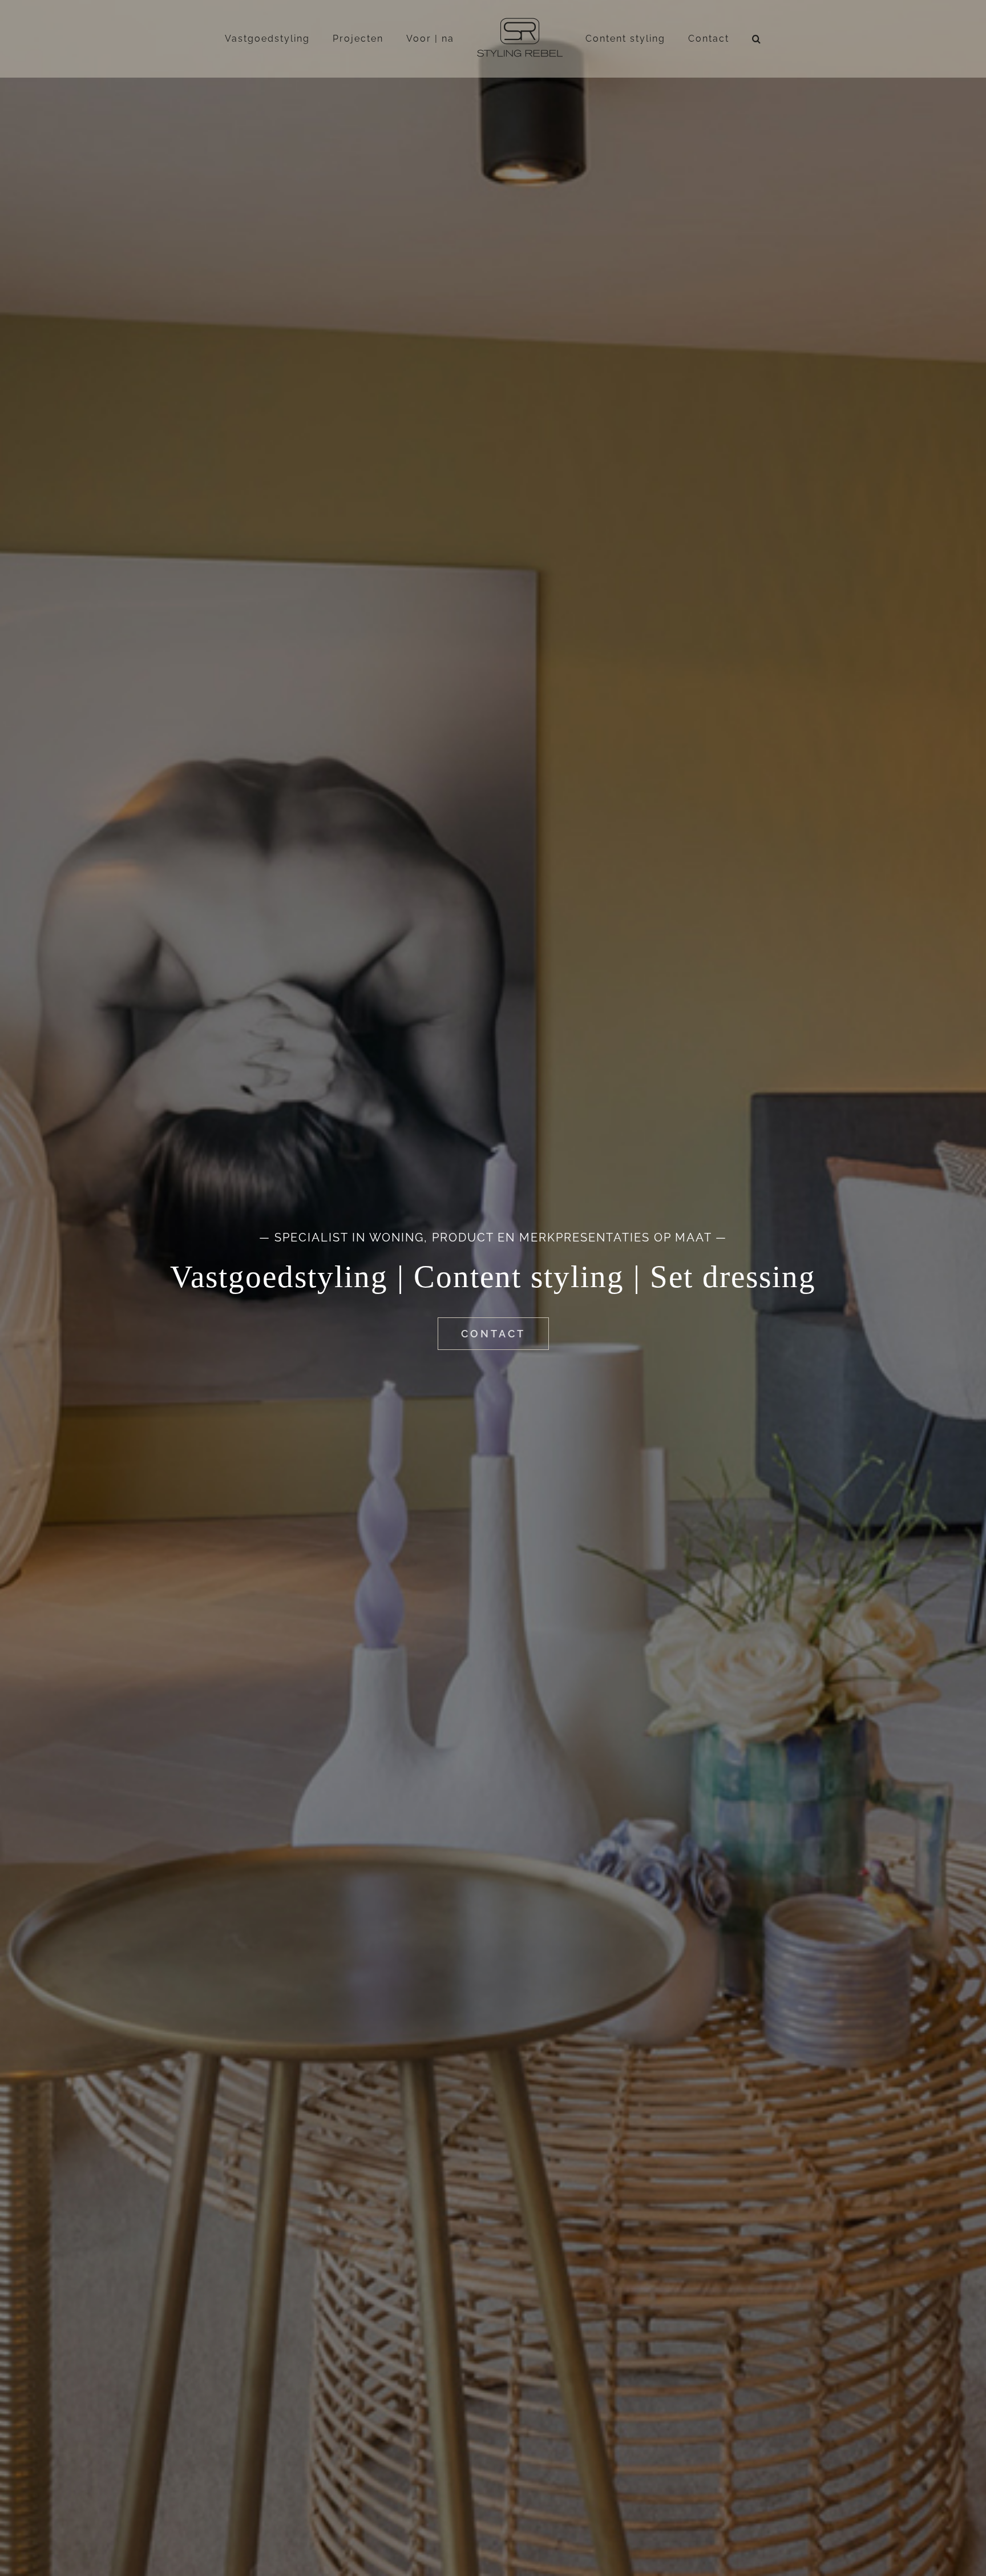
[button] (724, 39)
